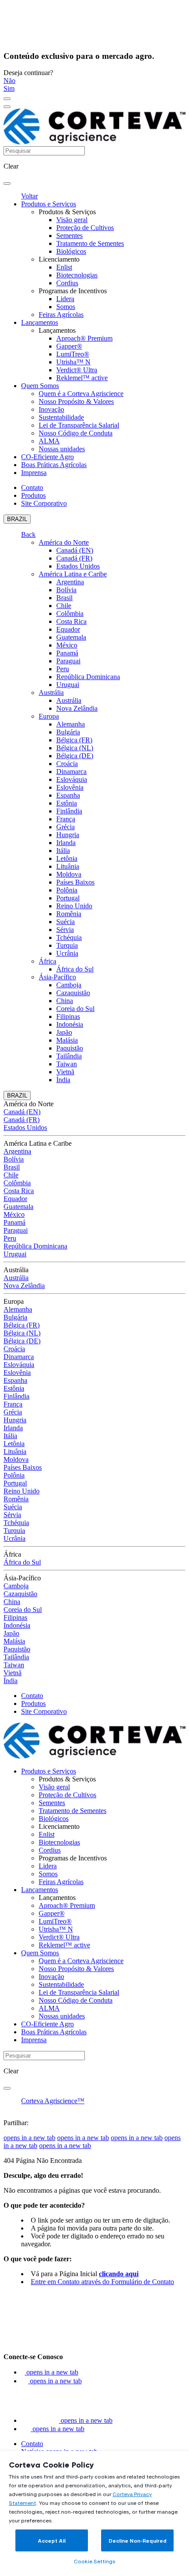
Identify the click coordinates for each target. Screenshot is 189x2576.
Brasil (64, 598)
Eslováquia (72, 779)
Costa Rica (71, 621)
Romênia (69, 914)
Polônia (67, 890)
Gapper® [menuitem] (69, 346)
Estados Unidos (78, 566)
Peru (63, 669)
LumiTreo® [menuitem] (73, 354)
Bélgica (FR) (74, 740)
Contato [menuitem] (32, 487)
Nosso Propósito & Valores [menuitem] (76, 401)
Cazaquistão (73, 993)
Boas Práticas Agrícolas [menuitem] (54, 465)
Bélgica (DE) (75, 756)
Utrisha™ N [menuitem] (73, 362)
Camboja (69, 985)
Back (28, 534)
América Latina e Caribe (73, 574)
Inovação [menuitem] (51, 409)
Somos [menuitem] (66, 307)
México (67, 645)
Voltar (29, 196)
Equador (68, 629)
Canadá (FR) (74, 558)
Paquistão (70, 1048)
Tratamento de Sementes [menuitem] (90, 243)
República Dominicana (88, 677)
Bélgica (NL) (75, 748)
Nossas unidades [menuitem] (62, 449)
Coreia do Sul (75, 1009)
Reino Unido (74, 906)
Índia (63, 1080)
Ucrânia (67, 953)
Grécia (65, 827)
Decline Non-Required (138, 2541)
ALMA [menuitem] (49, 441)
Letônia (67, 858)
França (66, 819)
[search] (7, 183)
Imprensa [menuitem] (34, 473)
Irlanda (66, 843)
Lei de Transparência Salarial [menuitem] (79, 425)
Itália (63, 851)
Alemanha (71, 724)
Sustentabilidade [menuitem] (61, 417)
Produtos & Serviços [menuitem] (67, 212)
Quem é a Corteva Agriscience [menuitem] (81, 394)
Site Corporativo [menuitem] (44, 503)
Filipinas (68, 1016)
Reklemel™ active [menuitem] (82, 378)
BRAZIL (17, 519)
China (65, 1001)
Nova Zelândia (77, 708)
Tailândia (69, 1056)
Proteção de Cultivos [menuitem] (85, 228)
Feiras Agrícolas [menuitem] (61, 315)
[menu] (7, 99)
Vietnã (65, 1072)
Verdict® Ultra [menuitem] (77, 370)
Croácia (67, 764)
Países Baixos (75, 882)
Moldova (69, 874)
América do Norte (64, 542)
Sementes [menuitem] (69, 236)
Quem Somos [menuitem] (40, 386)
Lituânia (68, 866)
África (47, 961)
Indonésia (70, 1024)
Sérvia (65, 930)
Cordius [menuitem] (67, 283)
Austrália (51, 693)
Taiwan (67, 1064)
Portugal (68, 898)
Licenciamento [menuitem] (59, 259)
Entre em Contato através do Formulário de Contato (102, 2282)
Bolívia (66, 590)
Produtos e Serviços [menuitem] (49, 204)
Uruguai (68, 685)
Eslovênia (70, 787)
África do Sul (75, 969)
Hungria (68, 835)
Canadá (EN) (75, 550)
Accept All (52, 2541)
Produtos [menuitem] (33, 495)
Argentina (70, 582)
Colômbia (70, 613)
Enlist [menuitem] (64, 267)
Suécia (65, 922)
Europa (49, 716)
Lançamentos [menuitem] (40, 322)
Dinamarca (71, 772)
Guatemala (71, 637)
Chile (64, 606)
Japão (64, 1032)
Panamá (67, 653)
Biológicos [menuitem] (71, 251)
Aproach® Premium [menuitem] (84, 338)
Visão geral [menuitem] (72, 220)
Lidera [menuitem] (65, 299)
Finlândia (69, 811)
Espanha (68, 795)
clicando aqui (119, 2274)
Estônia (67, 803)
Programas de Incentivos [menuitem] (73, 291)
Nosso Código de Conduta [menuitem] (76, 433)
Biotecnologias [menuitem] (77, 275)
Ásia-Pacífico (57, 977)
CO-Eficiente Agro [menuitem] (47, 457)
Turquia (67, 945)
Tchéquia (69, 937)
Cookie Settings (94, 2561)
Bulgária (68, 732)
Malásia (67, 1040)
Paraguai (68, 661)
